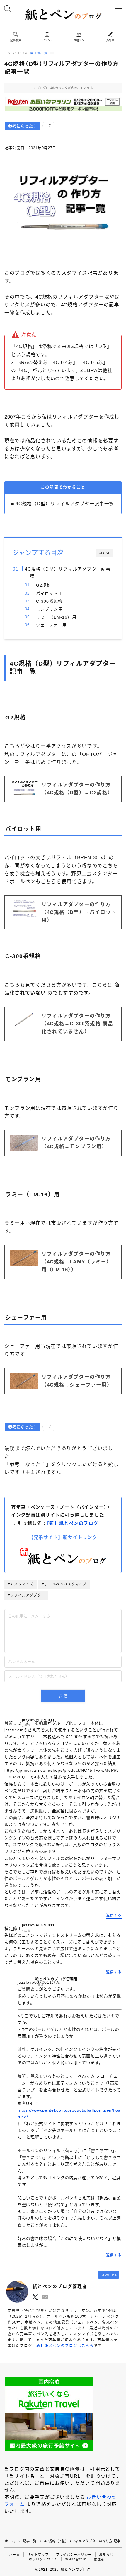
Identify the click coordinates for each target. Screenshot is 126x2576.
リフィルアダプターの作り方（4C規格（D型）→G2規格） (77, 789)
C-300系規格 (49, 601)
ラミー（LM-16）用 (56, 617)
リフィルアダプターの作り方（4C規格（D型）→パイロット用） (79, 912)
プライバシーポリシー (74, 2555)
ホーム (10, 2541)
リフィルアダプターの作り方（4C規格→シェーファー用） (77, 1381)
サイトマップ (38, 2555)
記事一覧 (41, 53)
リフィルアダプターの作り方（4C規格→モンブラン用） (76, 1143)
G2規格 (44, 585)
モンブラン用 (49, 609)
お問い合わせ (76, 2559)
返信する (114, 1915)
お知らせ (106, 2555)
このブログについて (42, 2559)
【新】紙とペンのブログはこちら (63, 2346)
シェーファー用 (51, 625)
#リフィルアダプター (27, 1595)
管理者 (99, 2559)
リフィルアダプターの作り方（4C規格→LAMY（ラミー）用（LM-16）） (77, 1262)
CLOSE (105, 553)
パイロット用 (49, 594)
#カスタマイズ (21, 1584)
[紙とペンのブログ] (63, 14)
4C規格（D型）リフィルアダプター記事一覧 (68, 572)
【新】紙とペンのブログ (73, 1523)
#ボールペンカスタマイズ (64, 1584)
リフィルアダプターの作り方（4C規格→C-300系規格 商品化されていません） (77, 1024)
